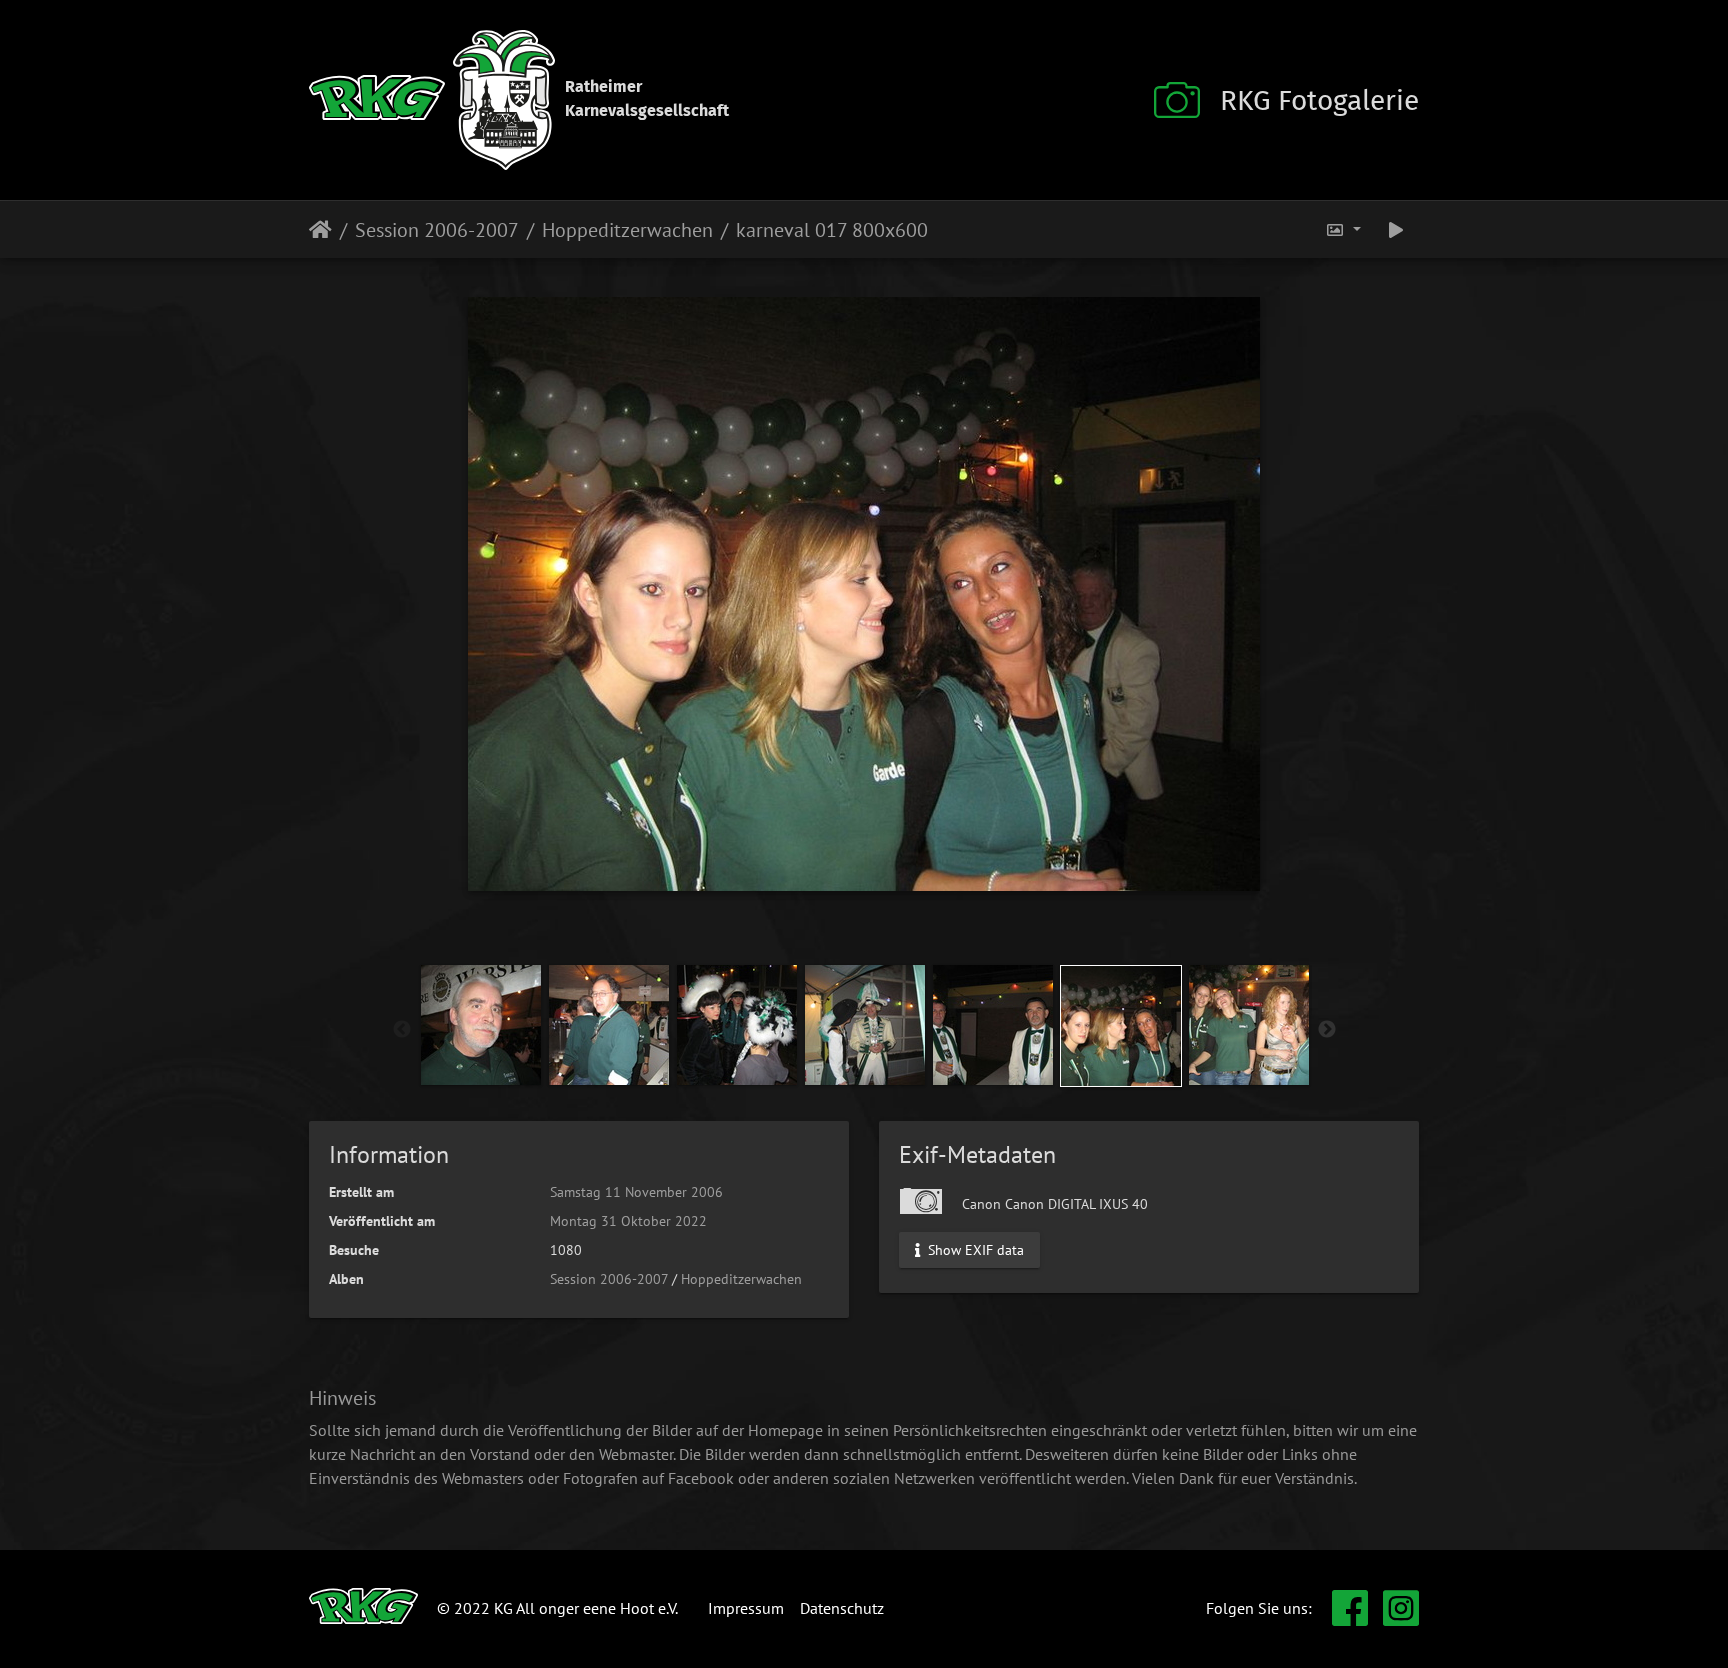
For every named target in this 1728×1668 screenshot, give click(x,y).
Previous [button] (402, 1030)
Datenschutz (842, 1608)
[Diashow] (1396, 229)
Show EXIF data (974, 1249)
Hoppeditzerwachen (627, 230)
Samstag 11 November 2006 (636, 1192)
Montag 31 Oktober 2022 (628, 1221)
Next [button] (1327, 1030)
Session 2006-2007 (437, 230)
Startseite (320, 230)
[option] (481, 1025)
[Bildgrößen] (1343, 229)
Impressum (746, 1608)
